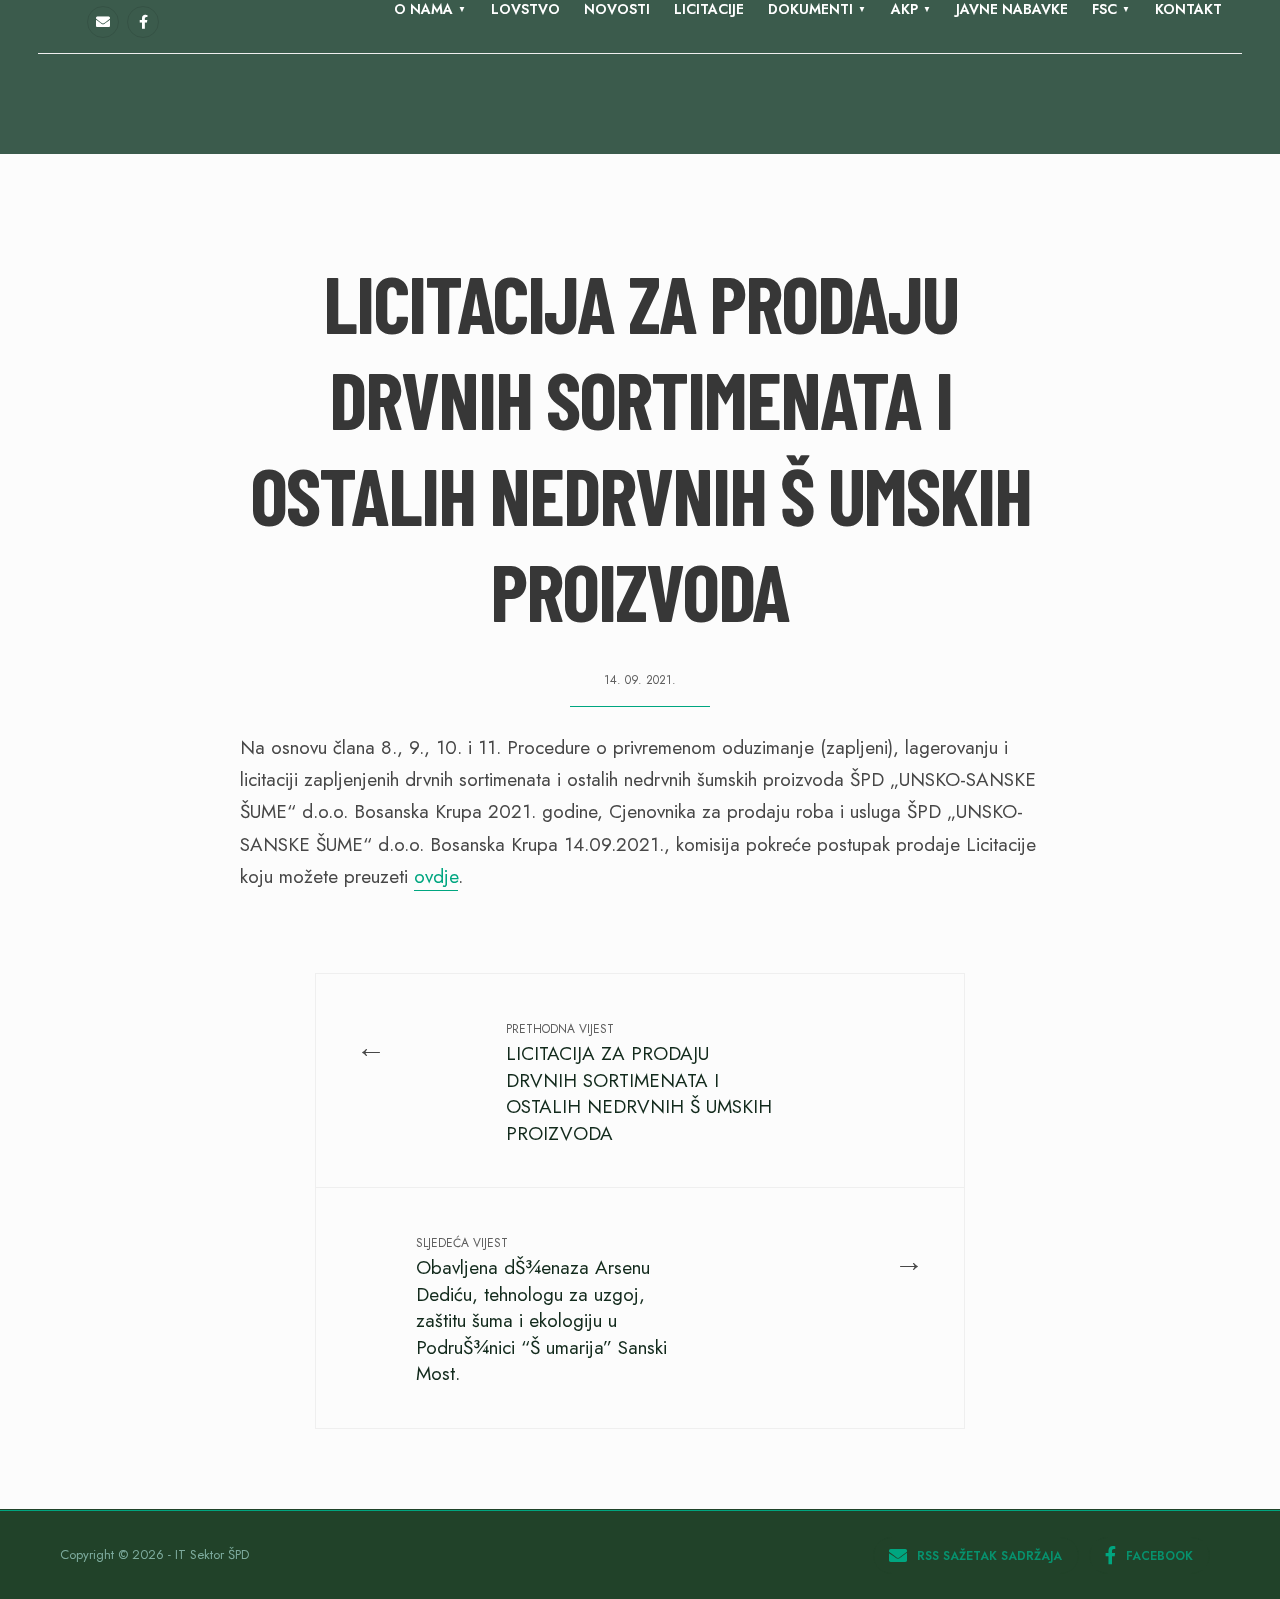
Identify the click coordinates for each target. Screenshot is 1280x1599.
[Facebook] (143, 22)
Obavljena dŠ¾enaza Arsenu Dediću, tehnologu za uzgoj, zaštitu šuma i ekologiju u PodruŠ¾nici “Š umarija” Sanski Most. (541, 1310)
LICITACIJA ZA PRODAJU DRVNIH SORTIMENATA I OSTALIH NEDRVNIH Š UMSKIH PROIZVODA (639, 1083)
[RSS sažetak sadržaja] (103, 22)
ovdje (436, 876)
